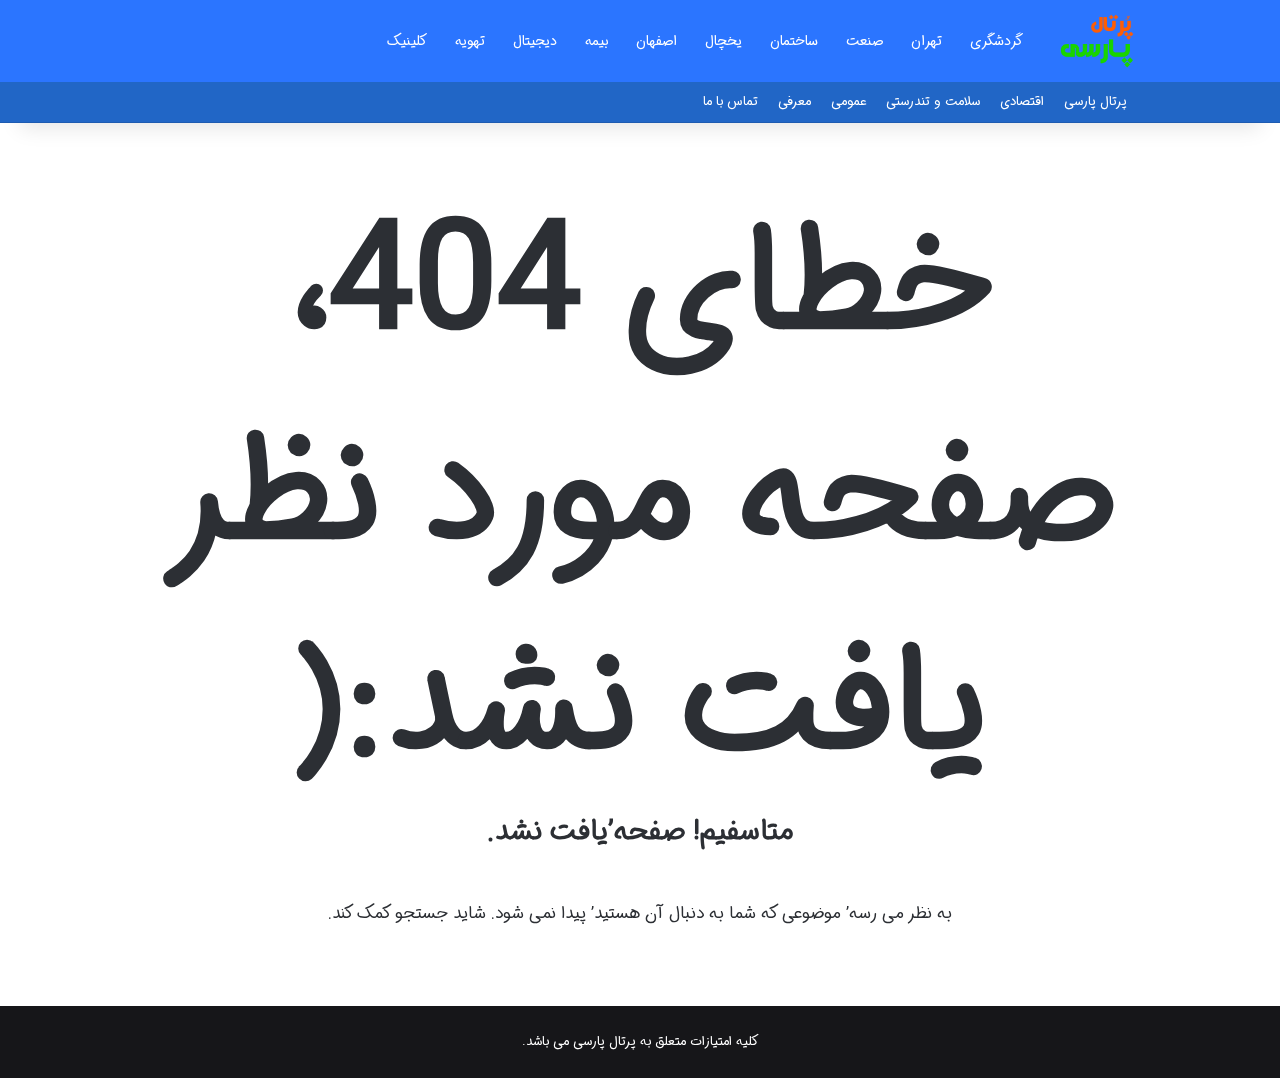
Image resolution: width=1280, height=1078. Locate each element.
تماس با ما (730, 101)
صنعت (864, 41)
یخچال (723, 41)
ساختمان (794, 41)
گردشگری (996, 41)
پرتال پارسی (1095, 101)
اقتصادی (1022, 101)
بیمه (596, 41)
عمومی (848, 101)
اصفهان (656, 41)
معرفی (794, 101)
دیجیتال (535, 41)
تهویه (470, 41)
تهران (926, 41)
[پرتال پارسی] (1097, 41)
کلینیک (407, 41)
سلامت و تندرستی (933, 101)
